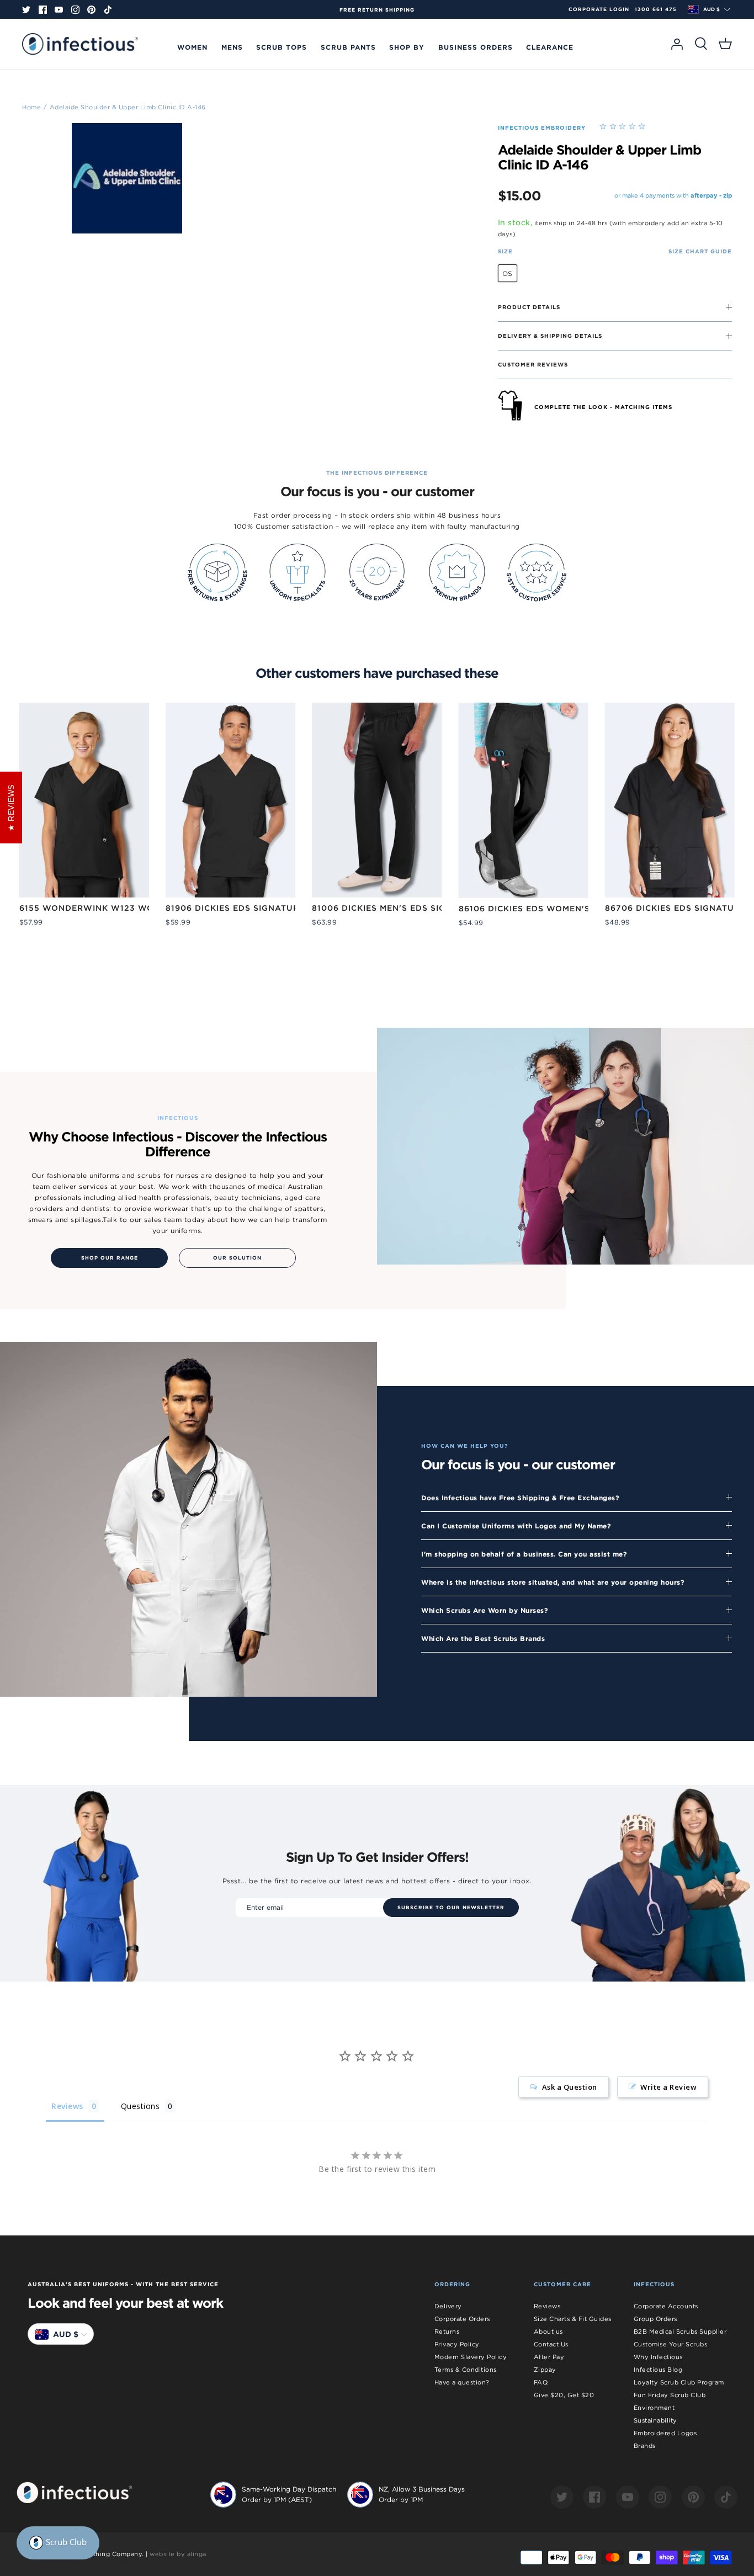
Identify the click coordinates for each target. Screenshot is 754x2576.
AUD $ (711, 9)
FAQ (541, 2382)
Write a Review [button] (668, 2087)
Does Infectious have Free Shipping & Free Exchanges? (520, 1497)
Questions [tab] (140, 2106)
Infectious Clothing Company (95, 2554)
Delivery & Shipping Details (550, 336)
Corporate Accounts (666, 2306)
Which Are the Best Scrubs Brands (483, 1638)
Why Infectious (658, 2357)
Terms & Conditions (466, 2370)
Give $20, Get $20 (564, 2395)
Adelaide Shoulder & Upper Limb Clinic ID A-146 (128, 107)
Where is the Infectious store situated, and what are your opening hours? (553, 1582)
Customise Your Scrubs (671, 2344)
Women (192, 47)
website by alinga (178, 2554)
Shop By (407, 47)
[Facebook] (43, 10)
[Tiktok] (108, 10)
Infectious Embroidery (542, 128)
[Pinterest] (91, 10)
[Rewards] (58, 2543)
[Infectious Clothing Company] (80, 44)
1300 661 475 (656, 9)
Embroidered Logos (665, 2433)
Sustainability (655, 2420)
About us (548, 2331)
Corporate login (599, 9)
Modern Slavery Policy (471, 2357)
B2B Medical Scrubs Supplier (680, 2331)
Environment (654, 2408)
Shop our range (110, 1258)
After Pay (549, 2357)
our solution (237, 1258)
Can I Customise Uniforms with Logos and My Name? (516, 1526)
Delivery (448, 2306)
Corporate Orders (462, 2319)
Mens (232, 47)
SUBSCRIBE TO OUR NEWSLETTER (451, 1908)
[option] (377, 10)
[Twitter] (26, 10)
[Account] (677, 44)
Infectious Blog (658, 2370)
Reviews (547, 2306)
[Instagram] (75, 10)
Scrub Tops (282, 47)
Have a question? (462, 2382)
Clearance (550, 47)
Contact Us (551, 2344)
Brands (645, 2446)
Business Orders (476, 47)
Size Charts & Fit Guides (573, 2319)
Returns (447, 2331)
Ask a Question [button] (570, 2087)
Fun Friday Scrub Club (670, 2395)
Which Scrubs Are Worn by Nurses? (485, 1610)
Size (505, 251)
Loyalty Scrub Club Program (679, 2382)
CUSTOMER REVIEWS (533, 364)
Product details (529, 307)
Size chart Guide (700, 251)
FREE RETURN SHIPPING (377, 10)
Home (31, 107)
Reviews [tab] (67, 2106)
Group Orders (655, 2319)
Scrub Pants (348, 47)
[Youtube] (59, 10)
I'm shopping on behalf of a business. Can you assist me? (524, 1554)
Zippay (545, 2370)
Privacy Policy (457, 2344)
